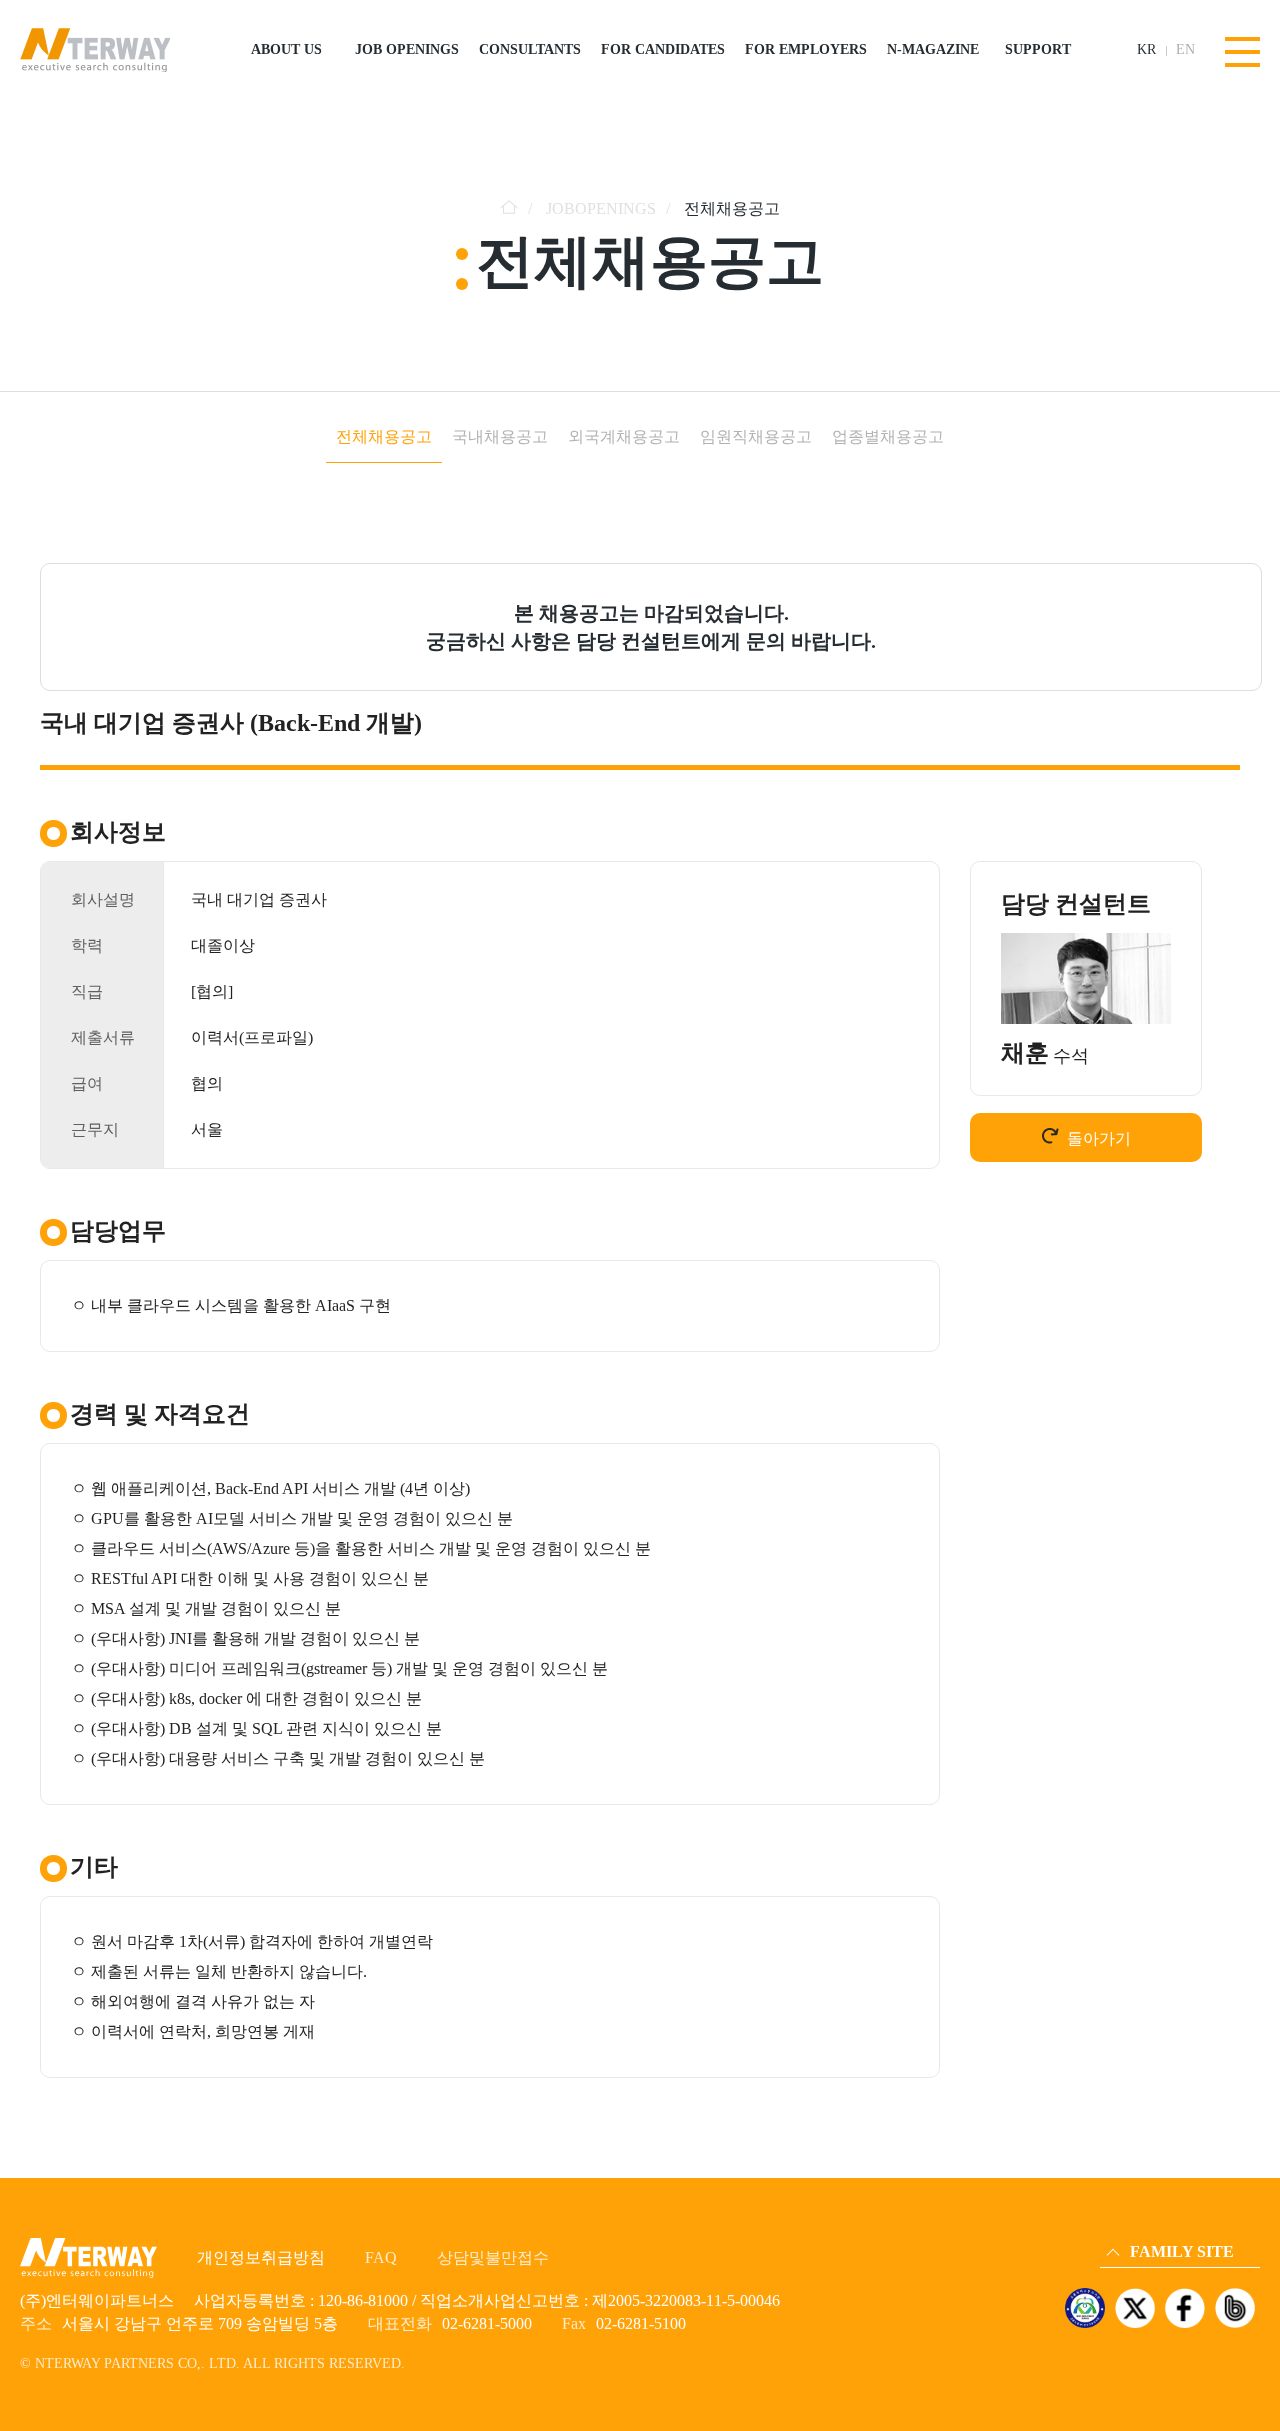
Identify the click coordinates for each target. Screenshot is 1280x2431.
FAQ (381, 2257)
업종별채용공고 (888, 436)
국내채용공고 (500, 436)
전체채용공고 (384, 436)
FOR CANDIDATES (663, 49)
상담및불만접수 (493, 2257)
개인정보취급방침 (261, 2257)
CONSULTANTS (530, 49)
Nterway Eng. (1143, 2144)
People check (1141, 2200)
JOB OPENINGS (407, 49)
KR (1146, 50)
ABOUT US (286, 49)
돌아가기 (1099, 1138)
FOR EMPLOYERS (806, 49)
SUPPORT (1038, 49)
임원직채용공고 (756, 436)
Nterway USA (1144, 2172)
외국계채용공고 (624, 436)
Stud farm (1134, 2228)
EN (1185, 50)
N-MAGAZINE (933, 49)
